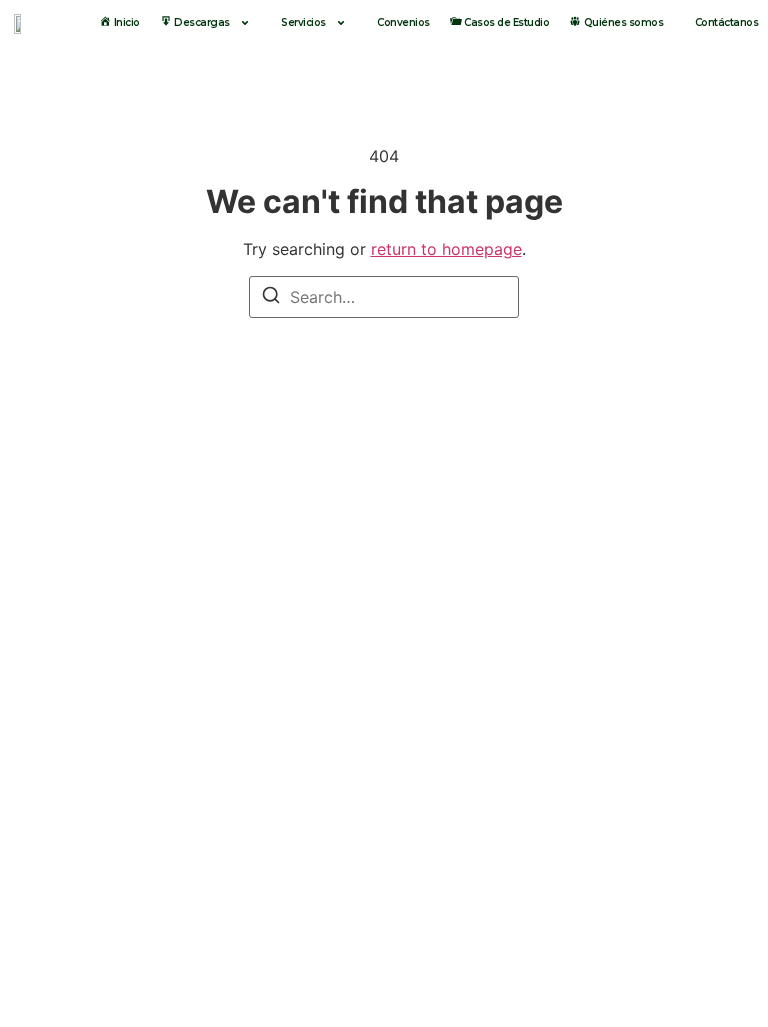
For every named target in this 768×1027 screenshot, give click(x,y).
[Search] (271, 298)
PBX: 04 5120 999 (468, 900)
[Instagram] (668, 982)
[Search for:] (384, 297)
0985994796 (287, 785)
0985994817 (480, 785)
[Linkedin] (723, 982)
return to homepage (446, 249)
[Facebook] (613, 982)
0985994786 (671, 785)
